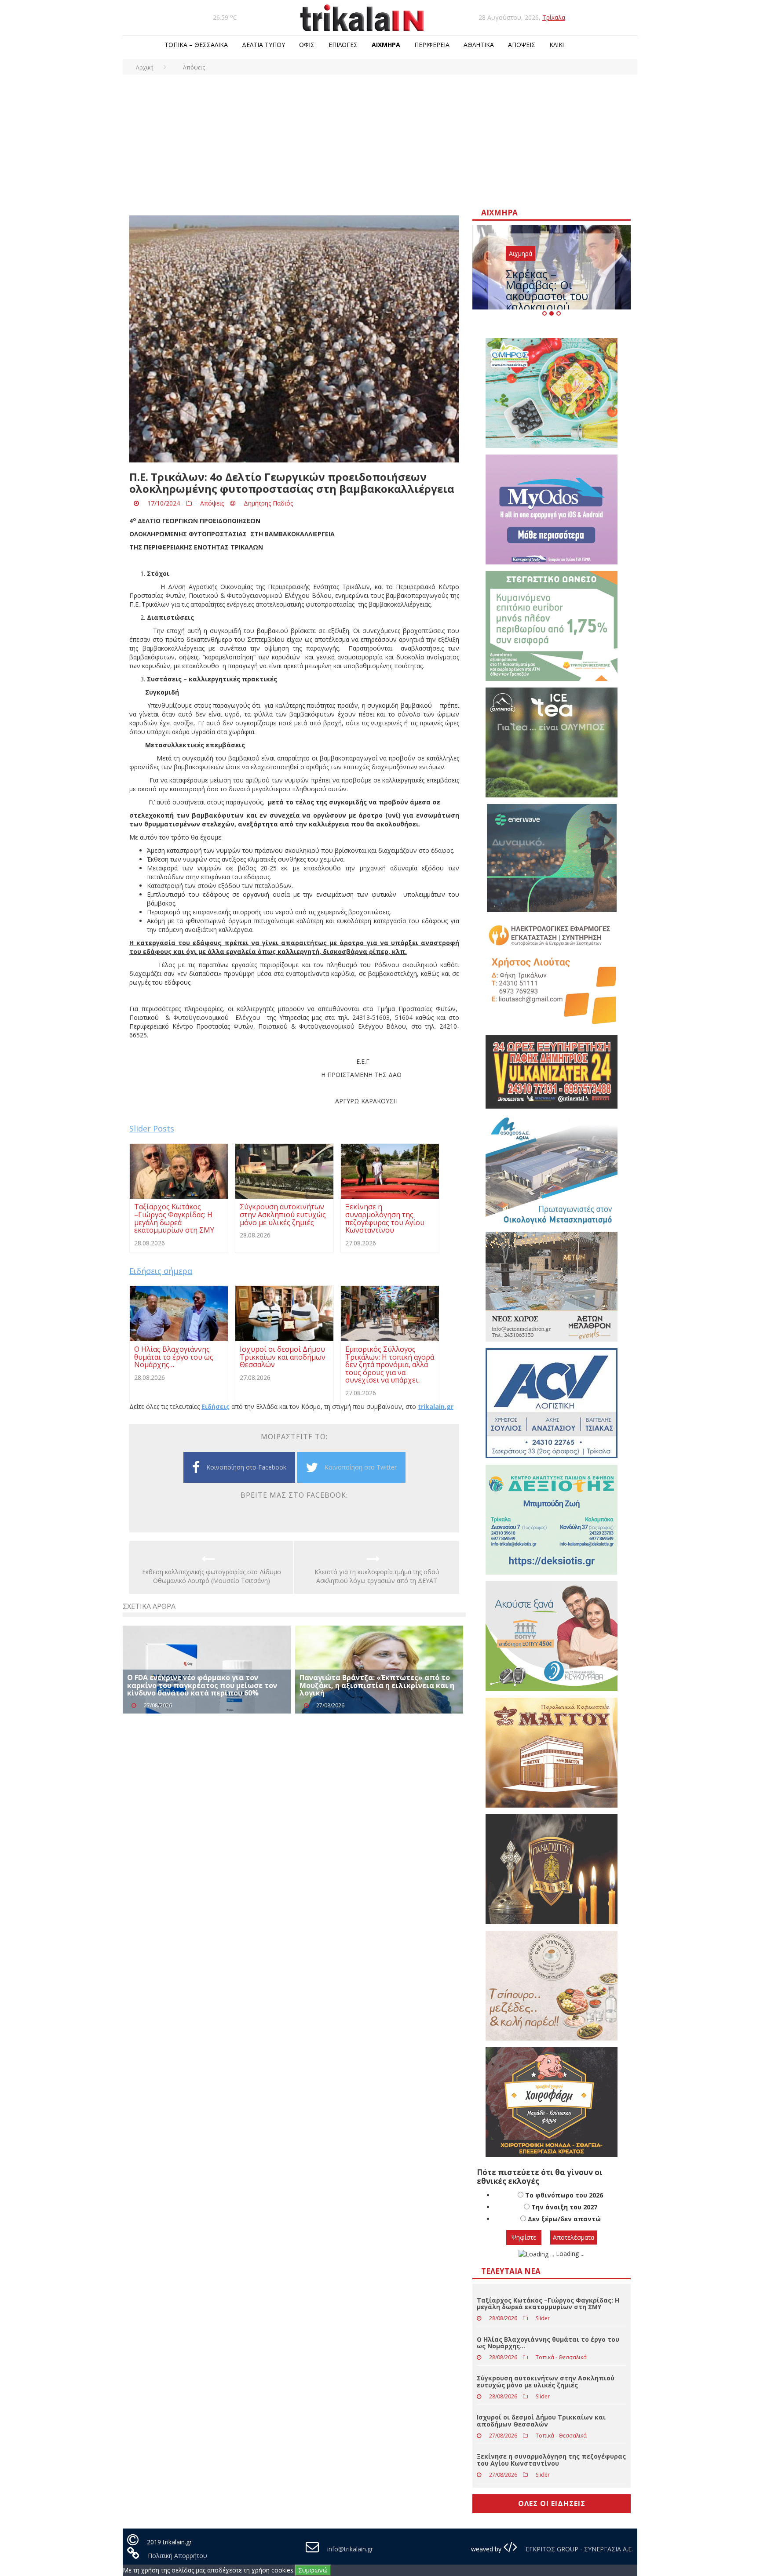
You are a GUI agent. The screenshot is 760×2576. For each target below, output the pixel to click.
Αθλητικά (479, 45)
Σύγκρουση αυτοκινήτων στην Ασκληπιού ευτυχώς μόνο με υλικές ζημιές (546, 2381)
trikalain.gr (436, 1406)
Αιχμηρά (386, 45)
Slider (543, 2318)
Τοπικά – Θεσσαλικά (196, 45)
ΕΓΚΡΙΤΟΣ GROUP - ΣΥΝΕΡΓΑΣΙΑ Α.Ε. (578, 2549)
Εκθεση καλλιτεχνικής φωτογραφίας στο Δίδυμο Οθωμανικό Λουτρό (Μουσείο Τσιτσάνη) (212, 1576)
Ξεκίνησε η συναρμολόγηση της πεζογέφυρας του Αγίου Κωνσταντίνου (551, 2460)
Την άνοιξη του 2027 (564, 2207)
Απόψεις (522, 45)
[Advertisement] (380, 141)
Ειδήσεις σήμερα (161, 1271)
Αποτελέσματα (574, 2237)
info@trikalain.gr (350, 2549)
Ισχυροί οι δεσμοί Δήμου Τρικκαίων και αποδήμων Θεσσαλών (541, 2420)
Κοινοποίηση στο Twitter (361, 1467)
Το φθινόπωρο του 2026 (564, 2195)
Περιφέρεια (432, 45)
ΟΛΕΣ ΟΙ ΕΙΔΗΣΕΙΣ (552, 2503)
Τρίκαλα (554, 17)
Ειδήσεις (216, 1406)
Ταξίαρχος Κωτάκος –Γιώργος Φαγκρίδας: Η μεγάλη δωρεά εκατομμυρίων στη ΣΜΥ (548, 2303)
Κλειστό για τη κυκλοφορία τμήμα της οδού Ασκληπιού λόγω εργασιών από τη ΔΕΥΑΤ (377, 1576)
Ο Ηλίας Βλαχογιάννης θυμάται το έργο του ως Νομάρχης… (548, 2343)
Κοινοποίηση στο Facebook (246, 1467)
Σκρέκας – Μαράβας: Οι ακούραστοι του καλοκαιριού (547, 290)
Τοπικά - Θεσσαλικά (561, 2357)
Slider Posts (152, 1128)
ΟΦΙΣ (307, 45)
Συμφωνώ (313, 2570)
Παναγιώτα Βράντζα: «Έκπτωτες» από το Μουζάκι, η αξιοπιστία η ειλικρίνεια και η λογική (377, 1685)
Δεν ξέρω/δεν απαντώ (564, 2219)
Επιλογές (343, 45)
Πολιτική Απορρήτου (177, 2556)
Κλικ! (557, 45)
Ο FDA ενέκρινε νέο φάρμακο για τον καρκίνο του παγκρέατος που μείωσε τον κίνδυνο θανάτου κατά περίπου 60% (202, 1685)
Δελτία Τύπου (263, 45)
